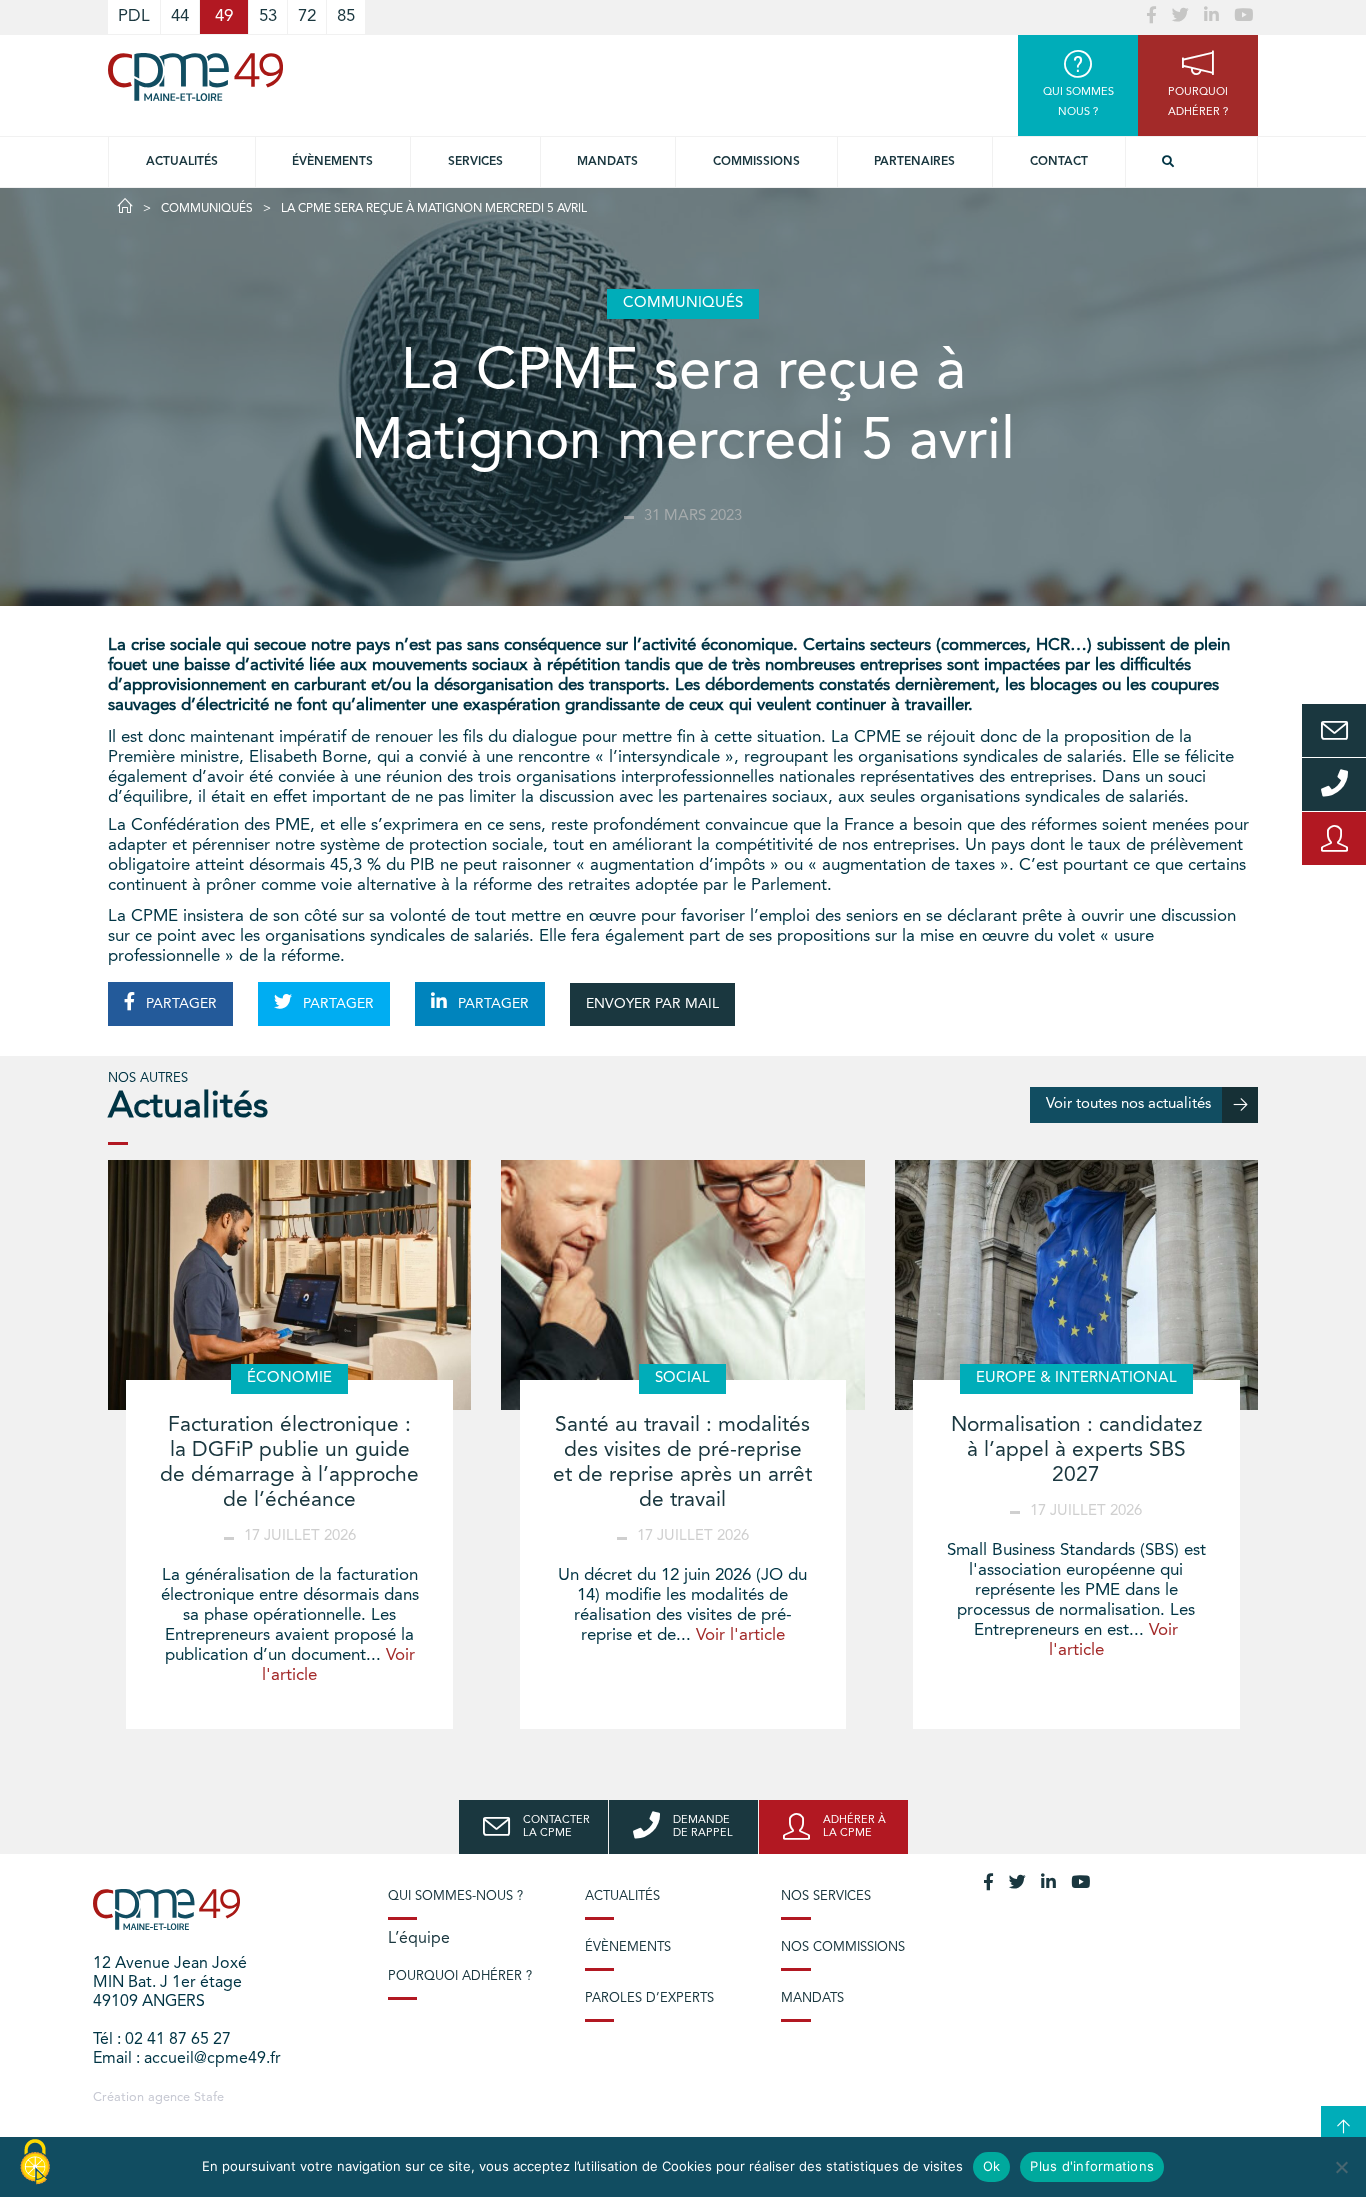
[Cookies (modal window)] (35, 2163)
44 (180, 16)
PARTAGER (179, 1004)
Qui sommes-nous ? (455, 1896)
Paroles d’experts (649, 1998)
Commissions (756, 162)
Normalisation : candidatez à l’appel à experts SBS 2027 (1076, 1450)
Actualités (182, 162)
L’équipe (419, 1939)
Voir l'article (740, 1635)
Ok (992, 2166)
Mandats (607, 162)
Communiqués (207, 209)
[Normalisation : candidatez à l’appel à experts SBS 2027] (1076, 1285)
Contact (1059, 162)
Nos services (826, 1896)
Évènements (332, 162)
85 (346, 16)
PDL (134, 16)
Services (475, 162)
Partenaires (914, 162)
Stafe (209, 2097)
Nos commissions (843, 1947)
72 (307, 16)
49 (224, 16)
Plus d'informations (1092, 2166)
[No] (1341, 2167)
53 (268, 16)
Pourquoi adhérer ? (460, 1976)
